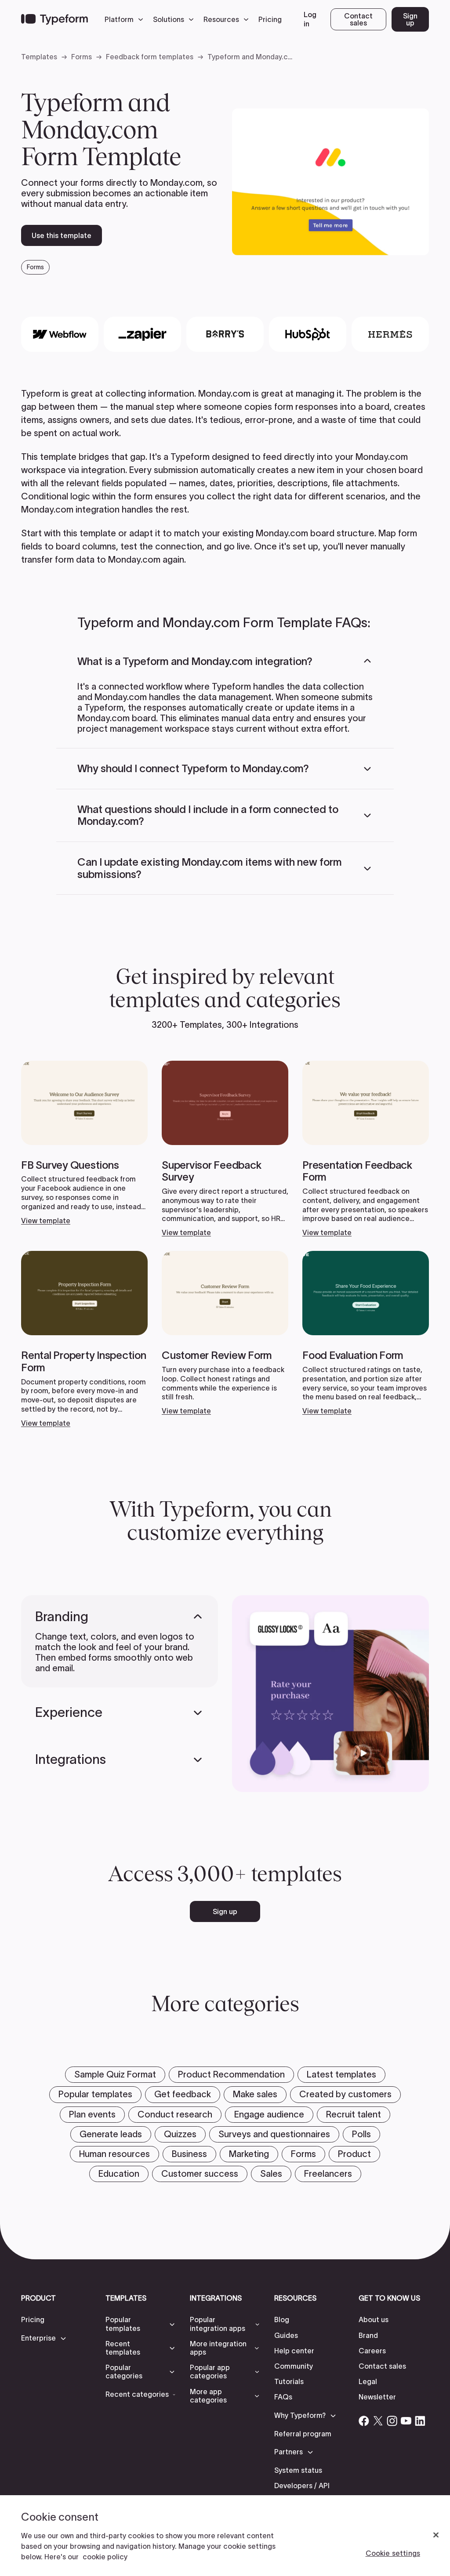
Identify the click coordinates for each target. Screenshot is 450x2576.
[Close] (436, 2535)
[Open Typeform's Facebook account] (364, 2421)
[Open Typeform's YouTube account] (406, 2421)
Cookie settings (393, 2553)
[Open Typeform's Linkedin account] (420, 2421)
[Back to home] (54, 19)
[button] (126, 19)
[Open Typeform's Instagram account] (392, 2421)
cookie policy (105, 2557)
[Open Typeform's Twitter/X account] (378, 2421)
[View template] (84, 1143)
